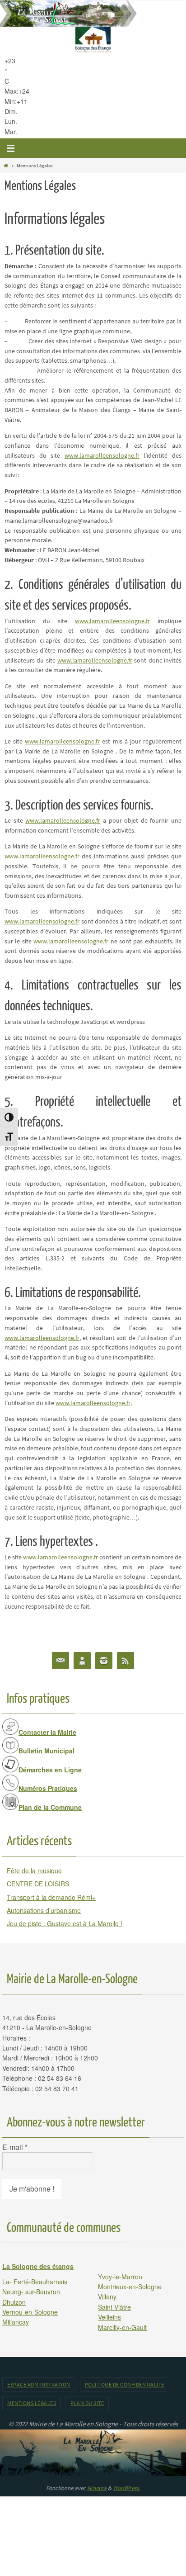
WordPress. (126, 2488)
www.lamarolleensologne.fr (102, 456)
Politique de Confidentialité (125, 2384)
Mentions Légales (32, 2403)
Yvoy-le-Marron (120, 2277)
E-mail (15, 2147)
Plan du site (87, 2403)
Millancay (16, 2322)
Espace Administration (39, 2384)
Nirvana (97, 2488)
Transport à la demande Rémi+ (51, 1897)
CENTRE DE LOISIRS (38, 1884)
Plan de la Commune (50, 1807)
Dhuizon (14, 2302)
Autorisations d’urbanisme (44, 1910)
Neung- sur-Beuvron (31, 2292)
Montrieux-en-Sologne (130, 2287)
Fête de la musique (34, 1870)
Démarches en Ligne (50, 1770)
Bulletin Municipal (46, 1751)
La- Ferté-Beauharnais (35, 2282)
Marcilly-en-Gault (122, 2327)
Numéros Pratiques (48, 1788)
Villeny (107, 2297)
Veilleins (109, 2317)
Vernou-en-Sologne (30, 2312)
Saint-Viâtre (114, 2307)
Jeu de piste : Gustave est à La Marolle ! (65, 1923)
